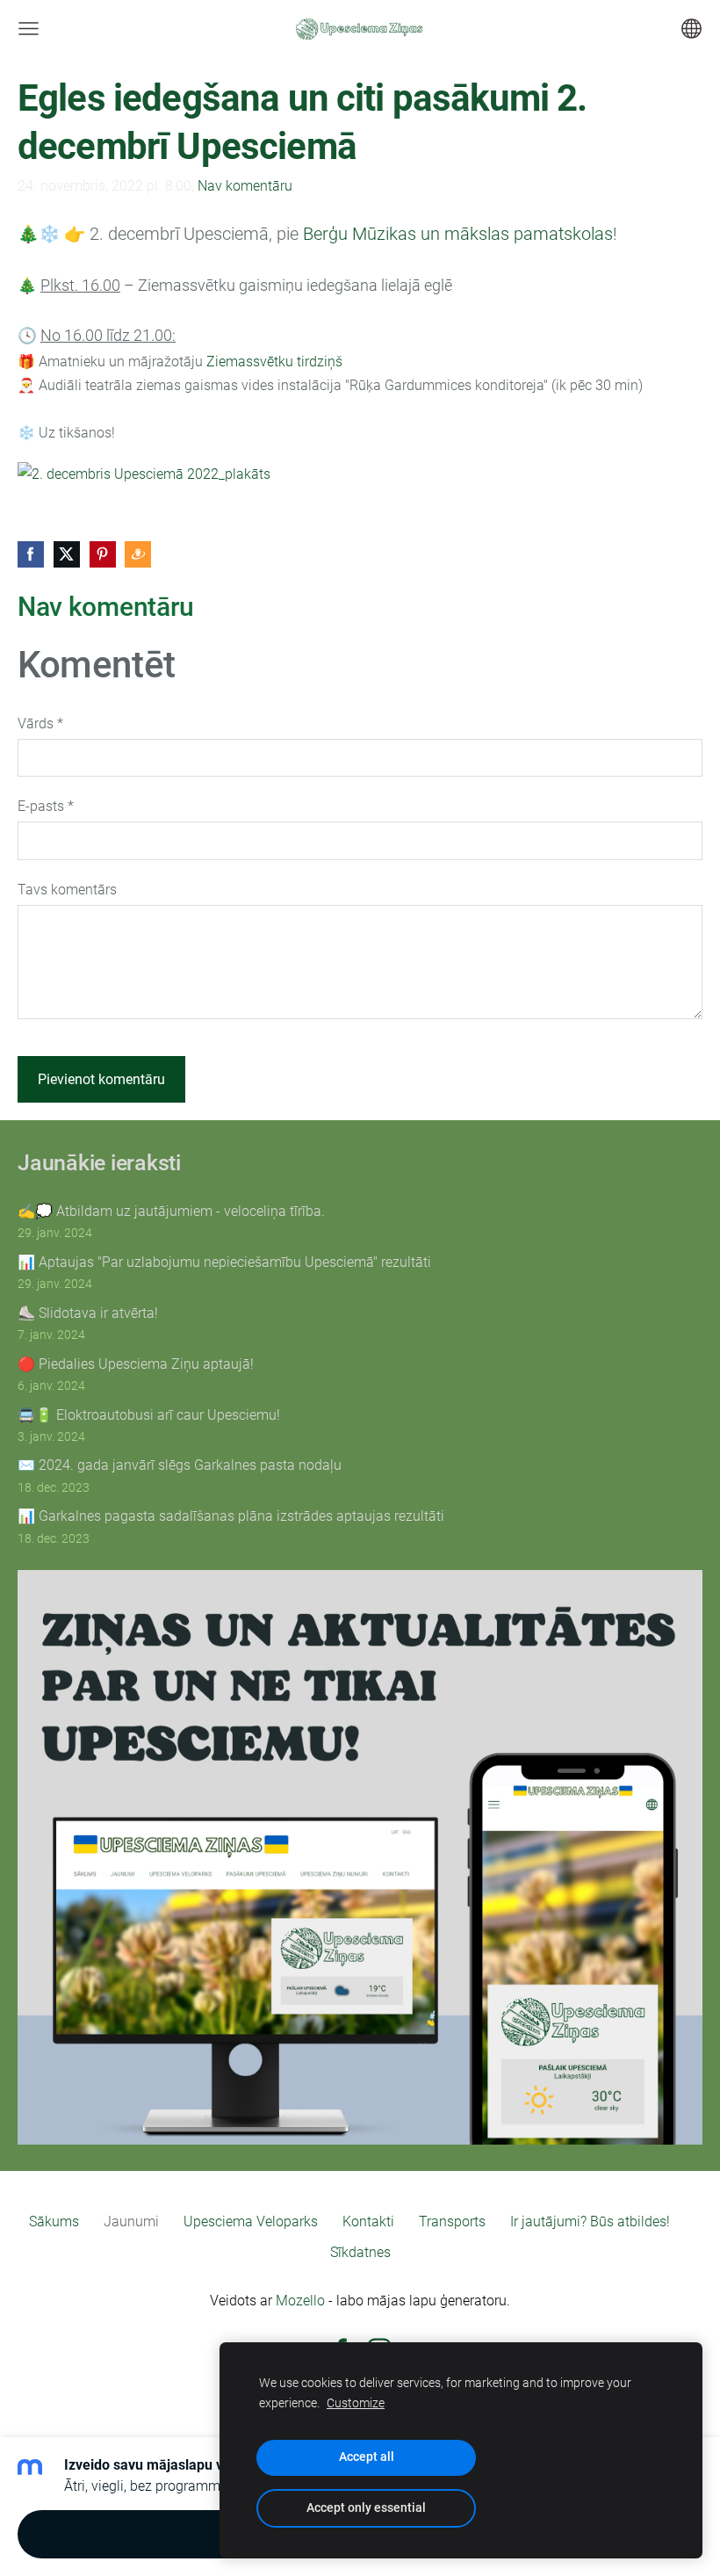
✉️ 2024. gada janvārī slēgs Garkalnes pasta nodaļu (180, 1465)
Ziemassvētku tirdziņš (274, 362)
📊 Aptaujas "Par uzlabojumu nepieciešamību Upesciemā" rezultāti (224, 1262)
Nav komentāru (245, 186)
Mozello (300, 2301)
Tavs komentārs (67, 890)
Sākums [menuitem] (54, 2221)
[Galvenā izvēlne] (29, 29)
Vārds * (40, 724)
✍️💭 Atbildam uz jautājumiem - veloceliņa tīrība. (171, 1211)
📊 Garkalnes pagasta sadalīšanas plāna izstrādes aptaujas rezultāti (231, 1516)
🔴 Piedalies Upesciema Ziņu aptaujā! (136, 1364)
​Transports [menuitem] (452, 2221)
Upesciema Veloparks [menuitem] (251, 2221)
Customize (356, 2403)
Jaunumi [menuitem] (131, 2221)
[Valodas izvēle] (691, 29)
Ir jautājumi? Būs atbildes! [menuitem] (590, 2221)
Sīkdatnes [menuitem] (360, 2252)
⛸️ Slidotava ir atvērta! (88, 1313)
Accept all (367, 2457)
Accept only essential (366, 2508)
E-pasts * (46, 806)
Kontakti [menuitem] (368, 2221)
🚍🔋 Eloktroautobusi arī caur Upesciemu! (149, 1415)
